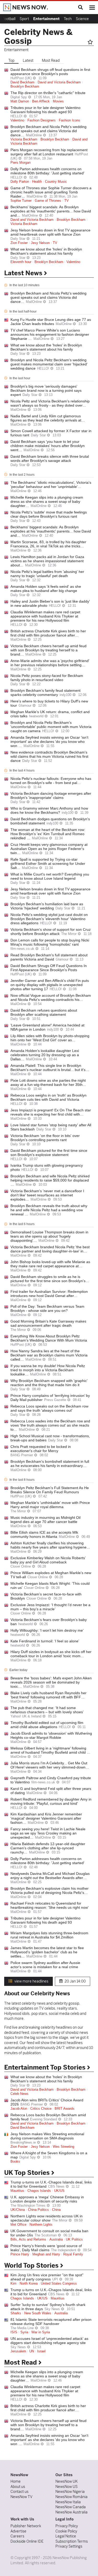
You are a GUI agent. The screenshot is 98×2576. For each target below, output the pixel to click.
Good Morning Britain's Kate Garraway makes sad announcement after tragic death (48, 1323)
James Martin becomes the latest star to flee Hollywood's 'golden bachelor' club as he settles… (47, 1952)
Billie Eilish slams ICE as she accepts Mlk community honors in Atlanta (44, 1534)
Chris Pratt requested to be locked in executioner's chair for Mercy (41, 1449)
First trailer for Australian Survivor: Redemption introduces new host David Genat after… (49, 1294)
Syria (24, 2332)
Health (37, 182)
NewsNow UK (67, 2481)
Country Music (56, 182)
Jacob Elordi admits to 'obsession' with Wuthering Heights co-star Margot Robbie (51, 1735)
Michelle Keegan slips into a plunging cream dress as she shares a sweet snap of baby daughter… (47, 501)
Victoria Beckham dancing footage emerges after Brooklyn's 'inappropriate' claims (51, 796)
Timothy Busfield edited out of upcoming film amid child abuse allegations (47, 1725)
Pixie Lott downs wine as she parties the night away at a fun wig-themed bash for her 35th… (48, 1082)
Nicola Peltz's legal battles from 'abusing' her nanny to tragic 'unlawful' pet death (47, 574)
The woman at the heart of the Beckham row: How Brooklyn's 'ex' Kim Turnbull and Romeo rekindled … (48, 834)
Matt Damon (20, 101)
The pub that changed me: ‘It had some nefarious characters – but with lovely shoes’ (47, 1710)
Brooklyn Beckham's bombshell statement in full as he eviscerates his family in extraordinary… (50, 1464)
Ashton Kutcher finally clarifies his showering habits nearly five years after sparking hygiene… (50, 1545)
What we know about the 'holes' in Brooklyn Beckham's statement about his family (46, 251)
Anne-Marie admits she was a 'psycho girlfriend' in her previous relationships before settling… (50, 663)
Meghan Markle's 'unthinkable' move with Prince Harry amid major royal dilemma (50, 1505)
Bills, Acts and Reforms (28, 2240)
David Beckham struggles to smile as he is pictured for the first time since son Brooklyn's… (50, 1279)
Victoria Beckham (24, 139)
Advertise (18, 2531)
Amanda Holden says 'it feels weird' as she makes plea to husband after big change (46, 589)
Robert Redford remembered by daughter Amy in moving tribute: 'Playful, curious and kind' (51, 1801)
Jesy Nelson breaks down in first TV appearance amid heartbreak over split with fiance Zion (50, 232)
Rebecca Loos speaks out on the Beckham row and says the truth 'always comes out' (49, 1408)
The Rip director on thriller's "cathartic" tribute (48, 93)
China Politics (38, 2210)
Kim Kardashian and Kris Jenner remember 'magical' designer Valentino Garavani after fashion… (46, 1818)
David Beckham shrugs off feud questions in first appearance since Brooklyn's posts (50, 72)
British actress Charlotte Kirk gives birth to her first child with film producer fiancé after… (48, 633)
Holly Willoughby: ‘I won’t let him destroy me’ (47, 1630)
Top (11, 60)
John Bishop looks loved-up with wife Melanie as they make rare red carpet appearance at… (50, 1264)
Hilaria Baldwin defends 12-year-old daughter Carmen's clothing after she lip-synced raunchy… (48, 1848)
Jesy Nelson (40, 243)
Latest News (24, 273)
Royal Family (73, 2254)
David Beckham (22, 82)
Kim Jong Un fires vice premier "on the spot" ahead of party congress (47, 2277)
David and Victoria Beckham (59, 82)
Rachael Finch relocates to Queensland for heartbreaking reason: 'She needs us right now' (50, 1905)
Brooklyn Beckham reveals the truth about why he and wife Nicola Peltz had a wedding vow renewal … (49, 1210)
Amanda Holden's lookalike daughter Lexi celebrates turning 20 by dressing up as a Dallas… (45, 1055)
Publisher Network (26, 2526)
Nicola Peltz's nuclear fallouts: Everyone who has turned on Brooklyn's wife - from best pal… (51, 781)
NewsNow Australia (71, 2512)
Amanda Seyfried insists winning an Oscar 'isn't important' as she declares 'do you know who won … (49, 742)
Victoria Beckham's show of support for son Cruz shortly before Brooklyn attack (51, 932)
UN (32, 2351)
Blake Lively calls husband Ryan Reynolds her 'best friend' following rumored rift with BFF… (48, 1695)
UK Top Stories (28, 2173)
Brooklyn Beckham (25, 87)
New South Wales (38, 2313)
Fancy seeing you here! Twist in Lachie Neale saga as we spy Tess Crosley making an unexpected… (48, 1833)
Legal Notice (66, 2536)
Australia (56, 2240)
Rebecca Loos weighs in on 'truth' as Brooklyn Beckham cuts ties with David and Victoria (48, 1097)
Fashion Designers (42, 120)
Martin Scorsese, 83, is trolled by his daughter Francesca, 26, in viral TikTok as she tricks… (48, 544)
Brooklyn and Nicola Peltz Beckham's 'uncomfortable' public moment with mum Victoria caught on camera (51, 727)
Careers (17, 2536)
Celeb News (19, 2094)
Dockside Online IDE (27, 2541)
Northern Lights (41, 2225)
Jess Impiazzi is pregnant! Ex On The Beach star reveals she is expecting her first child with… (51, 1112)
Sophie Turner (21, 201)
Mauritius (17, 2191)
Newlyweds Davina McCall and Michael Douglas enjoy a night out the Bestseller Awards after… (50, 1876)
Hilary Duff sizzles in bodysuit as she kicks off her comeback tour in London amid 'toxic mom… (51, 1654)
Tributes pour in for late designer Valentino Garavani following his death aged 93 (45, 110)
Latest (28, 60)
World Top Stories (32, 2266)
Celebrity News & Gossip (38, 36)
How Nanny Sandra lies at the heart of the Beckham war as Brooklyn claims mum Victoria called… (49, 1355)
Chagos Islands (39, 2191)
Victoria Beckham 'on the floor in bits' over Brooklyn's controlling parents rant (45, 1138)
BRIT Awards (65, 2109)
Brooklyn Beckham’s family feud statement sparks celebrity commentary (45, 693)
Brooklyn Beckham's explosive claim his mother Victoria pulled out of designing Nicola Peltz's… (50, 1890)
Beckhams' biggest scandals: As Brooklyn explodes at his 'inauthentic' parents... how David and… (51, 211)
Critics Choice (41, 2109)
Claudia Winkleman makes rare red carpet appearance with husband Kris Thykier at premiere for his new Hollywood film (45, 616)
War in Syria (41, 2332)
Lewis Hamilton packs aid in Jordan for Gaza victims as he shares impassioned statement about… (47, 561)
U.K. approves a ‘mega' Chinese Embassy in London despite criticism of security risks (47, 2199)
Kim (13, 2284)
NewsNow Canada (71, 2507)
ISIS (14, 2332)
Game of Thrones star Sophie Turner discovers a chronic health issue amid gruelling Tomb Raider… (51, 192)
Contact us (19, 2492)
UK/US (59, 2191)
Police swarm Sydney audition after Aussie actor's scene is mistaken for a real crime (45, 1965)
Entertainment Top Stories (46, 2067)
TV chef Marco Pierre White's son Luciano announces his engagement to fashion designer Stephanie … (50, 334)
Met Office (18, 2225)
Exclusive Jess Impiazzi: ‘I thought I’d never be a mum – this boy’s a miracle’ (50, 1607)
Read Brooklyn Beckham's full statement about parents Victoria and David (49, 957)
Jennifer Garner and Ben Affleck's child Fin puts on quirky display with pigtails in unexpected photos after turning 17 (50, 985)
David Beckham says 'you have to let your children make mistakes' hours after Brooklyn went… (48, 446)
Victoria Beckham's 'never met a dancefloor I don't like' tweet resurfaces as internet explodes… (47, 1195)
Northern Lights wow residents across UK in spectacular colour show (47, 2218)
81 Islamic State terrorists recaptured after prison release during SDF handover (51, 2322)
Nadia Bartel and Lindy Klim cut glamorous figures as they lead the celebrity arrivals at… (48, 418)
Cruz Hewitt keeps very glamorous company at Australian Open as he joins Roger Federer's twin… (49, 849)
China (56, 2210)
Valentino (17, 120)
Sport (24, 19)
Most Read (51, 60)
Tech (68, 19)
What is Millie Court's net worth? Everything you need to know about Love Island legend (50, 876)
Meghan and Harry (46, 2254)
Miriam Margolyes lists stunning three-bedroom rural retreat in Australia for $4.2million (49, 1935)
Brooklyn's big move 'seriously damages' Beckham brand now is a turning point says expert (46, 390)
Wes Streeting (64, 2147)
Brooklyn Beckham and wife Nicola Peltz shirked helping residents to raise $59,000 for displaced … (50, 1180)
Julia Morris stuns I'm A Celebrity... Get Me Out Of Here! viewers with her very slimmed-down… (50, 1765)
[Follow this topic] (91, 42)
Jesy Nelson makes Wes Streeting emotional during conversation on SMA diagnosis (47, 2136)
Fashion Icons (70, 120)
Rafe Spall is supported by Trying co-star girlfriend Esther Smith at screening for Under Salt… (48, 864)
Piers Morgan (21, 163)
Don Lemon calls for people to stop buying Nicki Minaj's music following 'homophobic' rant (50, 942)
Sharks (16, 2313)
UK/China (18, 2210)
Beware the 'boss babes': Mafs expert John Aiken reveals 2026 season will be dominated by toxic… (51, 1682)
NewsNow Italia (68, 2502)
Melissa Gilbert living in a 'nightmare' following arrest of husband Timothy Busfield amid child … (50, 1750)
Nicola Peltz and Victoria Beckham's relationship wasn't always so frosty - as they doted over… (50, 403)
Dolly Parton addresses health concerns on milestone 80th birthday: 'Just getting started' (47, 171)
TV (67, 201)
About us (18, 2487)
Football (9, 19)
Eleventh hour (21, 262)
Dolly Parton (20, 182)
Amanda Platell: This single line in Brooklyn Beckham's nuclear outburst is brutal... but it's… (50, 1068)
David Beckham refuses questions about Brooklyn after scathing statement (44, 1012)
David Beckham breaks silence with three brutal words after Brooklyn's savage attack (50, 458)
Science (82, 19)
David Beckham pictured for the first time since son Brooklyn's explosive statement (49, 1153)
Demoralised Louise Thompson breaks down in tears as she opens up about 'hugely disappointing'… (49, 1236)
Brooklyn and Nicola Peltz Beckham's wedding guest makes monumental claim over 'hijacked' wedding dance (49, 364)
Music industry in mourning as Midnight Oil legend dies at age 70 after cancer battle (45, 1520)
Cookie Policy (66, 2531)
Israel (41, 2351)
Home (16, 2481)
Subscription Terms (72, 2541)
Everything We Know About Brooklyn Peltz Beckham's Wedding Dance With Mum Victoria (49, 1338)
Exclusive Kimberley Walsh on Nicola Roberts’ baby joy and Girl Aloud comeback (48, 1560)
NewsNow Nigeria (70, 2492)
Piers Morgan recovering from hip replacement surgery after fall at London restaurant (49, 152)
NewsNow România (71, 2497)
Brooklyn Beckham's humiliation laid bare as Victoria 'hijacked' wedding (47, 906)
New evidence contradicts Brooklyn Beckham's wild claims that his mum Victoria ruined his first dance (49, 756)
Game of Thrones (48, 201)
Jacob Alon (19, 2109)
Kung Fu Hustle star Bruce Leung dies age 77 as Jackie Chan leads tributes (51, 322)
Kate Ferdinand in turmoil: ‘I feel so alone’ (45, 1641)
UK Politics (74, 2240)
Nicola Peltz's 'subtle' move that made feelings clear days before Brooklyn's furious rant (49, 514)
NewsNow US (67, 2487)
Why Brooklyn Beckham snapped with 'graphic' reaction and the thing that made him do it (49, 1383)
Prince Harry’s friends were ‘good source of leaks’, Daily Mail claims (46, 2248)
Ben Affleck (41, 101)
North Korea (29, 2284)
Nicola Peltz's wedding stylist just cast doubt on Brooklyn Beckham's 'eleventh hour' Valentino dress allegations (49, 919)
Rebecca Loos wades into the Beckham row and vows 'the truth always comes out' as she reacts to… (50, 1425)
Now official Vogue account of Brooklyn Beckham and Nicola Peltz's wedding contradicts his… (51, 998)
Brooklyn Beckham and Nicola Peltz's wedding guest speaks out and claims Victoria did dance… (48, 131)
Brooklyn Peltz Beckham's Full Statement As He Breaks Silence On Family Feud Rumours (50, 1490)
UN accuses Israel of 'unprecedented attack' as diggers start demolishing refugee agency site (49, 2341)
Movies (58, 101)
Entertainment (46, 19)
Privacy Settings (69, 2546)
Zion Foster (19, 243)
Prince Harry (20, 2254)
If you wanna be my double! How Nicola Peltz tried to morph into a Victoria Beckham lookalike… (48, 1370)
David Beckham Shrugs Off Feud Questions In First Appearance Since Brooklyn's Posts (49, 968)
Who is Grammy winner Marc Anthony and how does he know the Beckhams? (49, 810)
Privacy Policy (67, 2526)
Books (15, 2162)
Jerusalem (18, 2351)
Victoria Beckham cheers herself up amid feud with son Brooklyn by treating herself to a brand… (48, 650)
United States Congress (59, 2284)
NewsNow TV (21, 2497)
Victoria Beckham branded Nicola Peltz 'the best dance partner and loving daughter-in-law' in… (50, 1249)
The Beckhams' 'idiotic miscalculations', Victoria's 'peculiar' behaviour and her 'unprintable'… (51, 485)
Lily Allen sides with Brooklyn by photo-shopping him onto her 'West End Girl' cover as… (50, 1038)
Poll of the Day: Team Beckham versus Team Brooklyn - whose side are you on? (47, 1308)
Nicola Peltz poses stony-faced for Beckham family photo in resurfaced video (47, 678)
